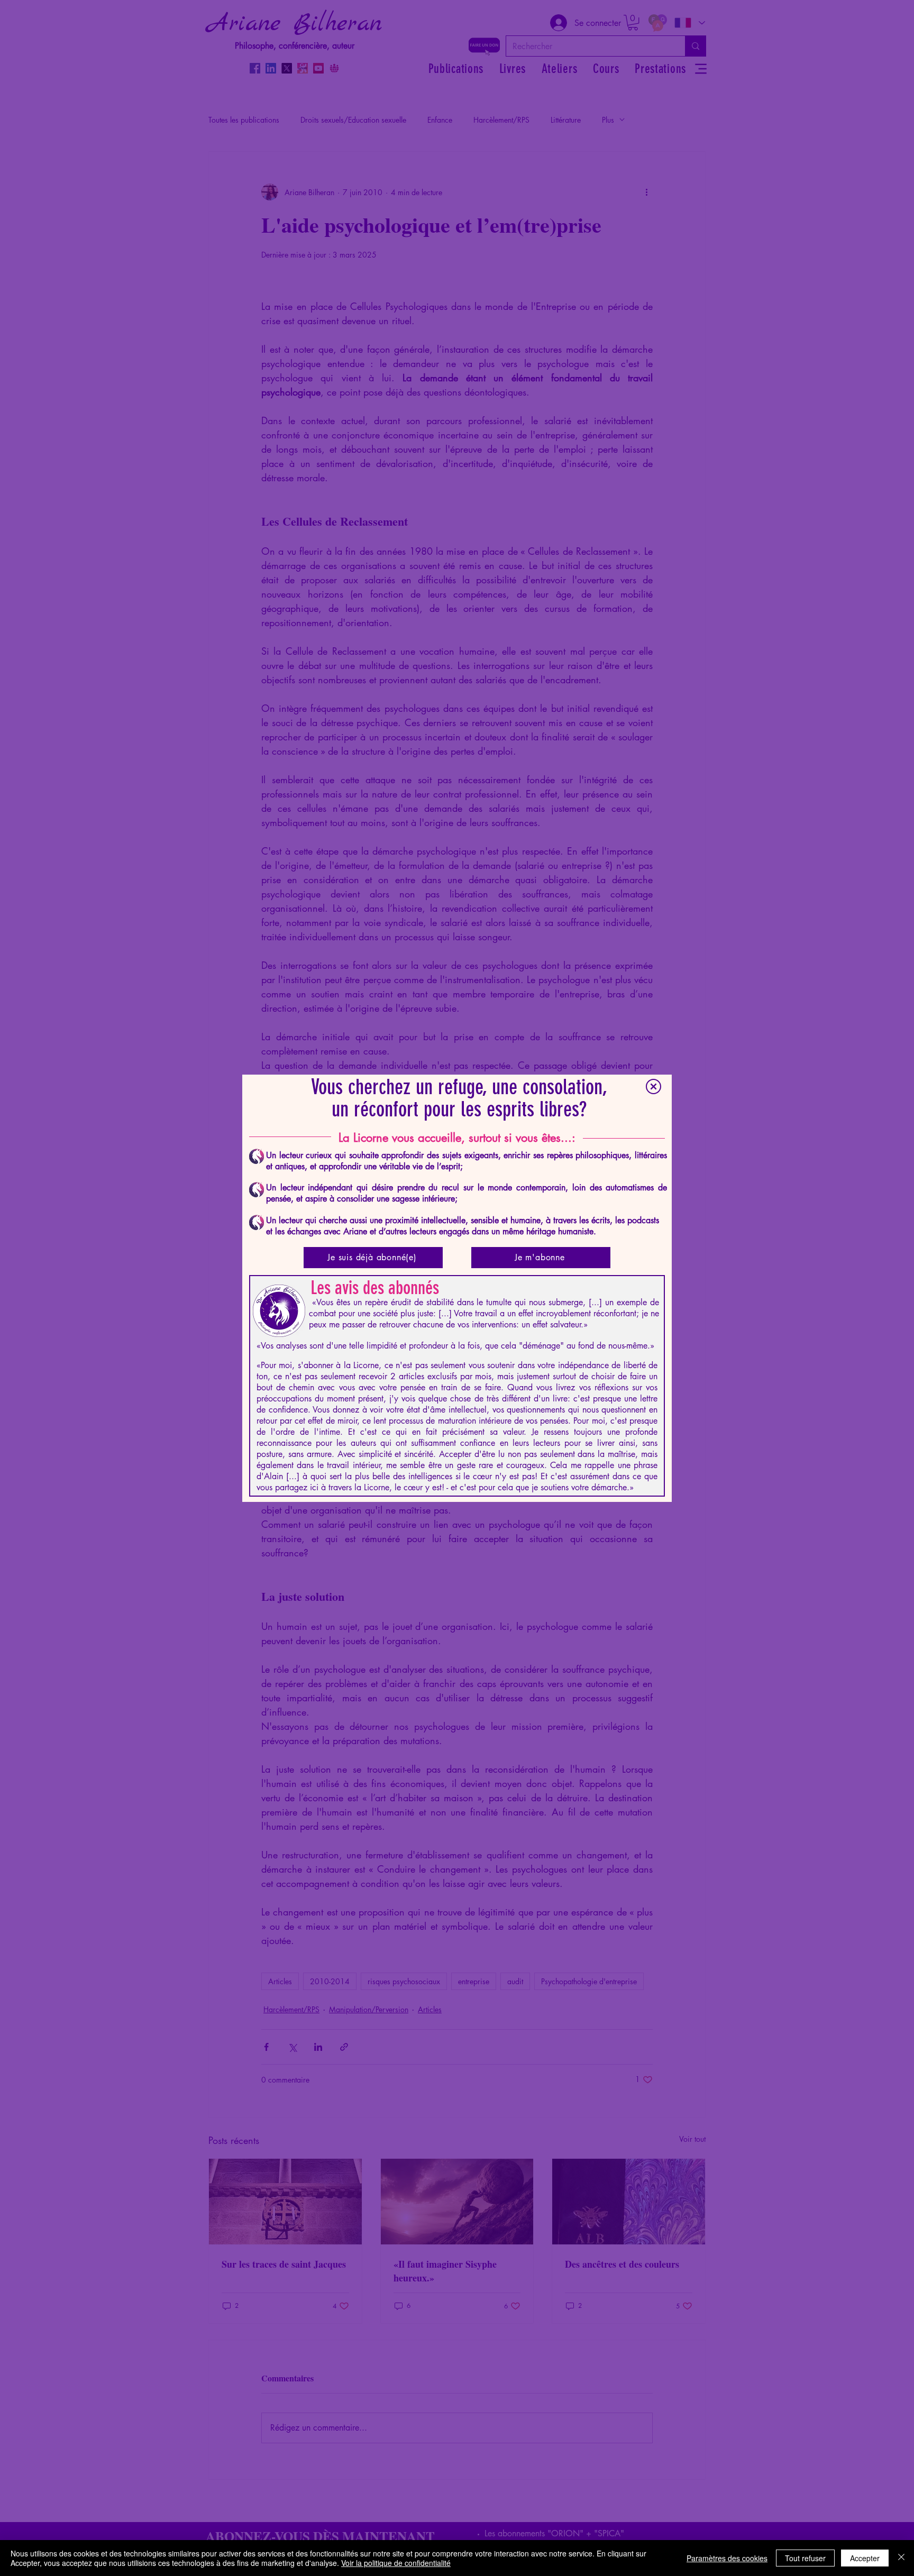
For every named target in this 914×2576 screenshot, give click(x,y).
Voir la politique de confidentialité (396, 2563)
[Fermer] (901, 2558)
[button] (653, 1087)
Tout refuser (805, 2558)
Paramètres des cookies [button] (727, 2558)
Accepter (865, 2558)
